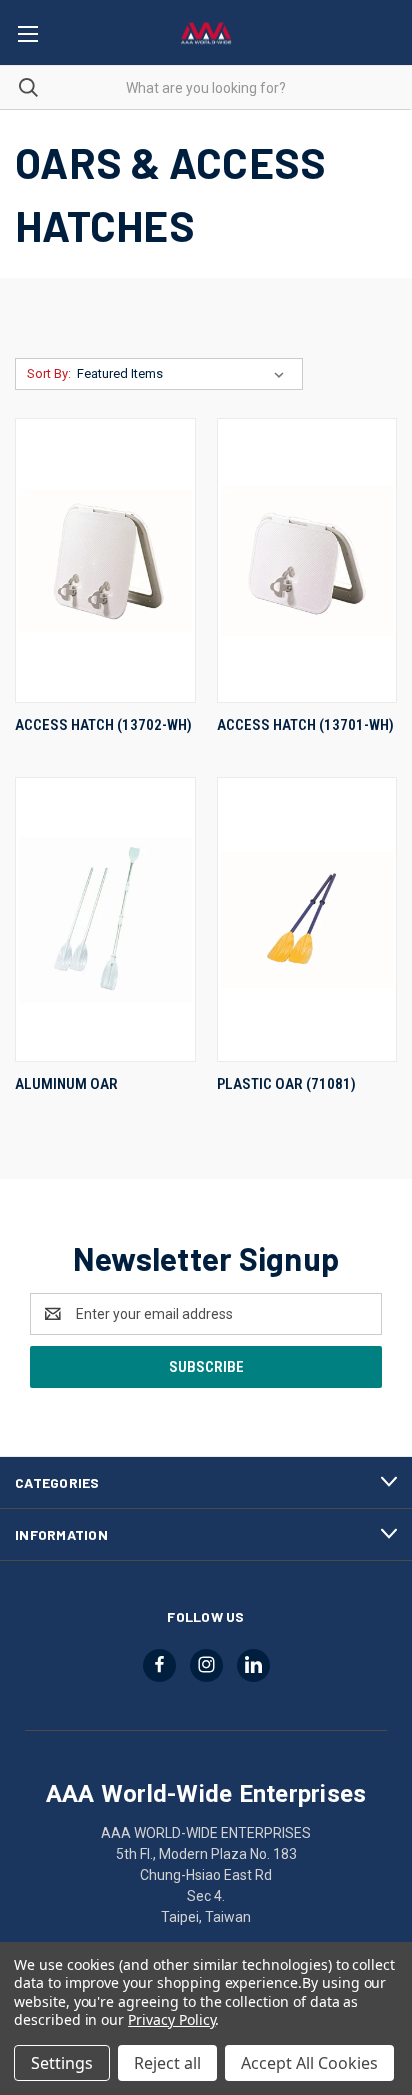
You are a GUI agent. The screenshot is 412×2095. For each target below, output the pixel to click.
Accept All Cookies (309, 2063)
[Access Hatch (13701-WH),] (307, 560)
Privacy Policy (171, 2019)
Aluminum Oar (66, 1084)
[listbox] (184, 374)
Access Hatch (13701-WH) (305, 725)
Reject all (167, 2063)
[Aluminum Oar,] (105, 919)
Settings (62, 2063)
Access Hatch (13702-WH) (103, 725)
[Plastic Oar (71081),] (307, 919)
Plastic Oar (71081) (286, 1084)
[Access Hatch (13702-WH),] (105, 560)
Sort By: (49, 373)
